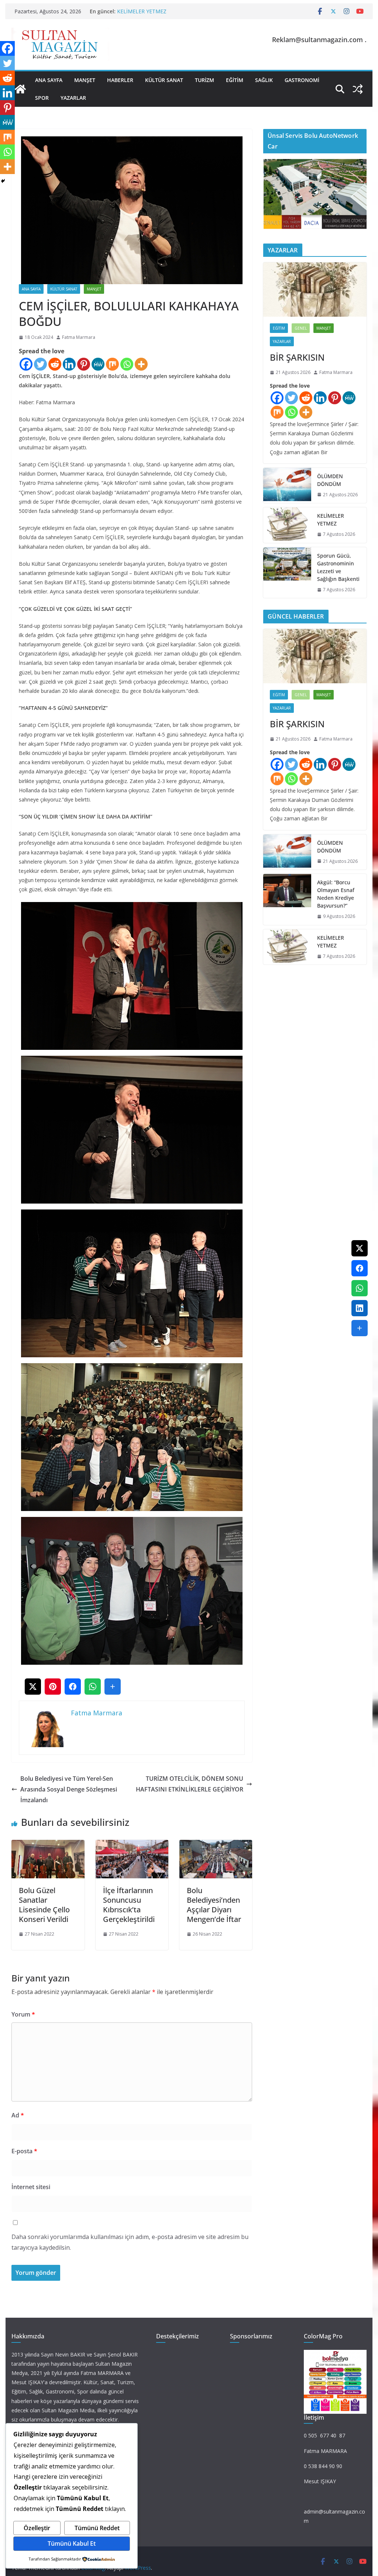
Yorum (23, 2014)
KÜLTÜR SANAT (164, 80)
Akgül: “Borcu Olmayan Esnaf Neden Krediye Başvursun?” (336, 894)
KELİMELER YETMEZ (142, 11)
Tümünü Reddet (97, 2528)
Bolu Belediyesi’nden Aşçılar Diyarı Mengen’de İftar (214, 1905)
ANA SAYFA (49, 80)
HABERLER (120, 80)
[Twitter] (40, 364)
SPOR (42, 98)
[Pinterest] (84, 364)
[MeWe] (98, 364)
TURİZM (205, 80)
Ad (18, 2115)
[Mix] (112, 364)
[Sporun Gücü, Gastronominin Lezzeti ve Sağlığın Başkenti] (287, 573)
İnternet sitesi (31, 2187)
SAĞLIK (264, 80)
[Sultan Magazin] (20, 89)
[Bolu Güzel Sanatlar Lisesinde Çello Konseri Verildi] (48, 1845)
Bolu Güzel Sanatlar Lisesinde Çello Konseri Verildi (44, 1905)
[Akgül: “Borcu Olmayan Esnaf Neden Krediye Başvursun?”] (287, 899)
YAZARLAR (73, 98)
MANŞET (85, 80)
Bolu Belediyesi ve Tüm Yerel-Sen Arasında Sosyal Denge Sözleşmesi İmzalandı (69, 1789)
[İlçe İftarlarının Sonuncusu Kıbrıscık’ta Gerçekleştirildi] (132, 1845)
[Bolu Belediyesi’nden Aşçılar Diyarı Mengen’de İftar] (216, 1845)
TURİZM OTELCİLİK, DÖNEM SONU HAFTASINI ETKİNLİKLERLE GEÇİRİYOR (190, 1784)
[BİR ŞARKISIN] (315, 290)
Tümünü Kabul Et (72, 2543)
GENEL (301, 328)
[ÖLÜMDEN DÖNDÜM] (287, 486)
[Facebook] (26, 364)
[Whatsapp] (127, 364)
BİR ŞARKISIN (297, 357)
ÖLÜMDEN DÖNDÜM (330, 480)
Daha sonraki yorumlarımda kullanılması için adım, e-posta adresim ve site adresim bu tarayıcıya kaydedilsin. (130, 2242)
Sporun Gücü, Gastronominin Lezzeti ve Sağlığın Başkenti (338, 567)
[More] (141, 364)
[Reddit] (55, 364)
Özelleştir (37, 2528)
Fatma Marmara (79, 337)
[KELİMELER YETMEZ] (287, 525)
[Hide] (3, 181)
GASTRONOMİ (302, 80)
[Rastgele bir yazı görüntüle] (358, 89)
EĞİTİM (235, 80)
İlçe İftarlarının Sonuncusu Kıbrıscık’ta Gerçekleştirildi (129, 1905)
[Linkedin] (69, 364)
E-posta (24, 2151)
